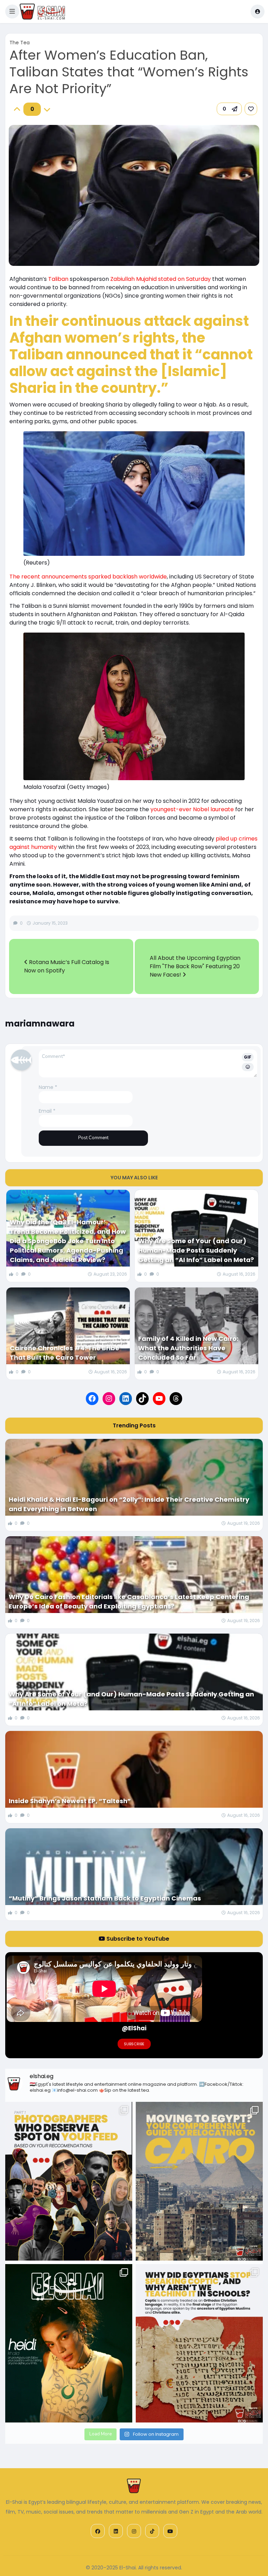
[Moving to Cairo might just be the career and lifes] (199, 2181)
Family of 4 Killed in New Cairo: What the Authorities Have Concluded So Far (188, 1348)
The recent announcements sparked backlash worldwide (88, 577)
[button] (12, 12)
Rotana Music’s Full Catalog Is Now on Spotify (67, 966)
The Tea (20, 43)
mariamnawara (40, 1024)
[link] (251, 109)
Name (48, 1087)
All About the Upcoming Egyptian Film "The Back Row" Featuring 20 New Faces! (195, 966)
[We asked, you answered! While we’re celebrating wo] (69, 2181)
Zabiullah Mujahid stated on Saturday (161, 279)
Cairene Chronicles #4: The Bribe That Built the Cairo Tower (65, 1353)
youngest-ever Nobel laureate (192, 809)
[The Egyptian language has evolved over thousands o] (199, 2343)
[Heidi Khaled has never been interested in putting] (69, 2343)
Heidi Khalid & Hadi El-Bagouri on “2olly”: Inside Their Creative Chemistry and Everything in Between (129, 1504)
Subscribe (134, 2044)
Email (47, 1111)
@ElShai (134, 2028)
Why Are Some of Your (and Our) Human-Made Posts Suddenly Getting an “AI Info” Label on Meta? (196, 1250)
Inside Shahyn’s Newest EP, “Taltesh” (70, 1801)
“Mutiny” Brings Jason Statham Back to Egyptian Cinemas (105, 1898)
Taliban (59, 279)
